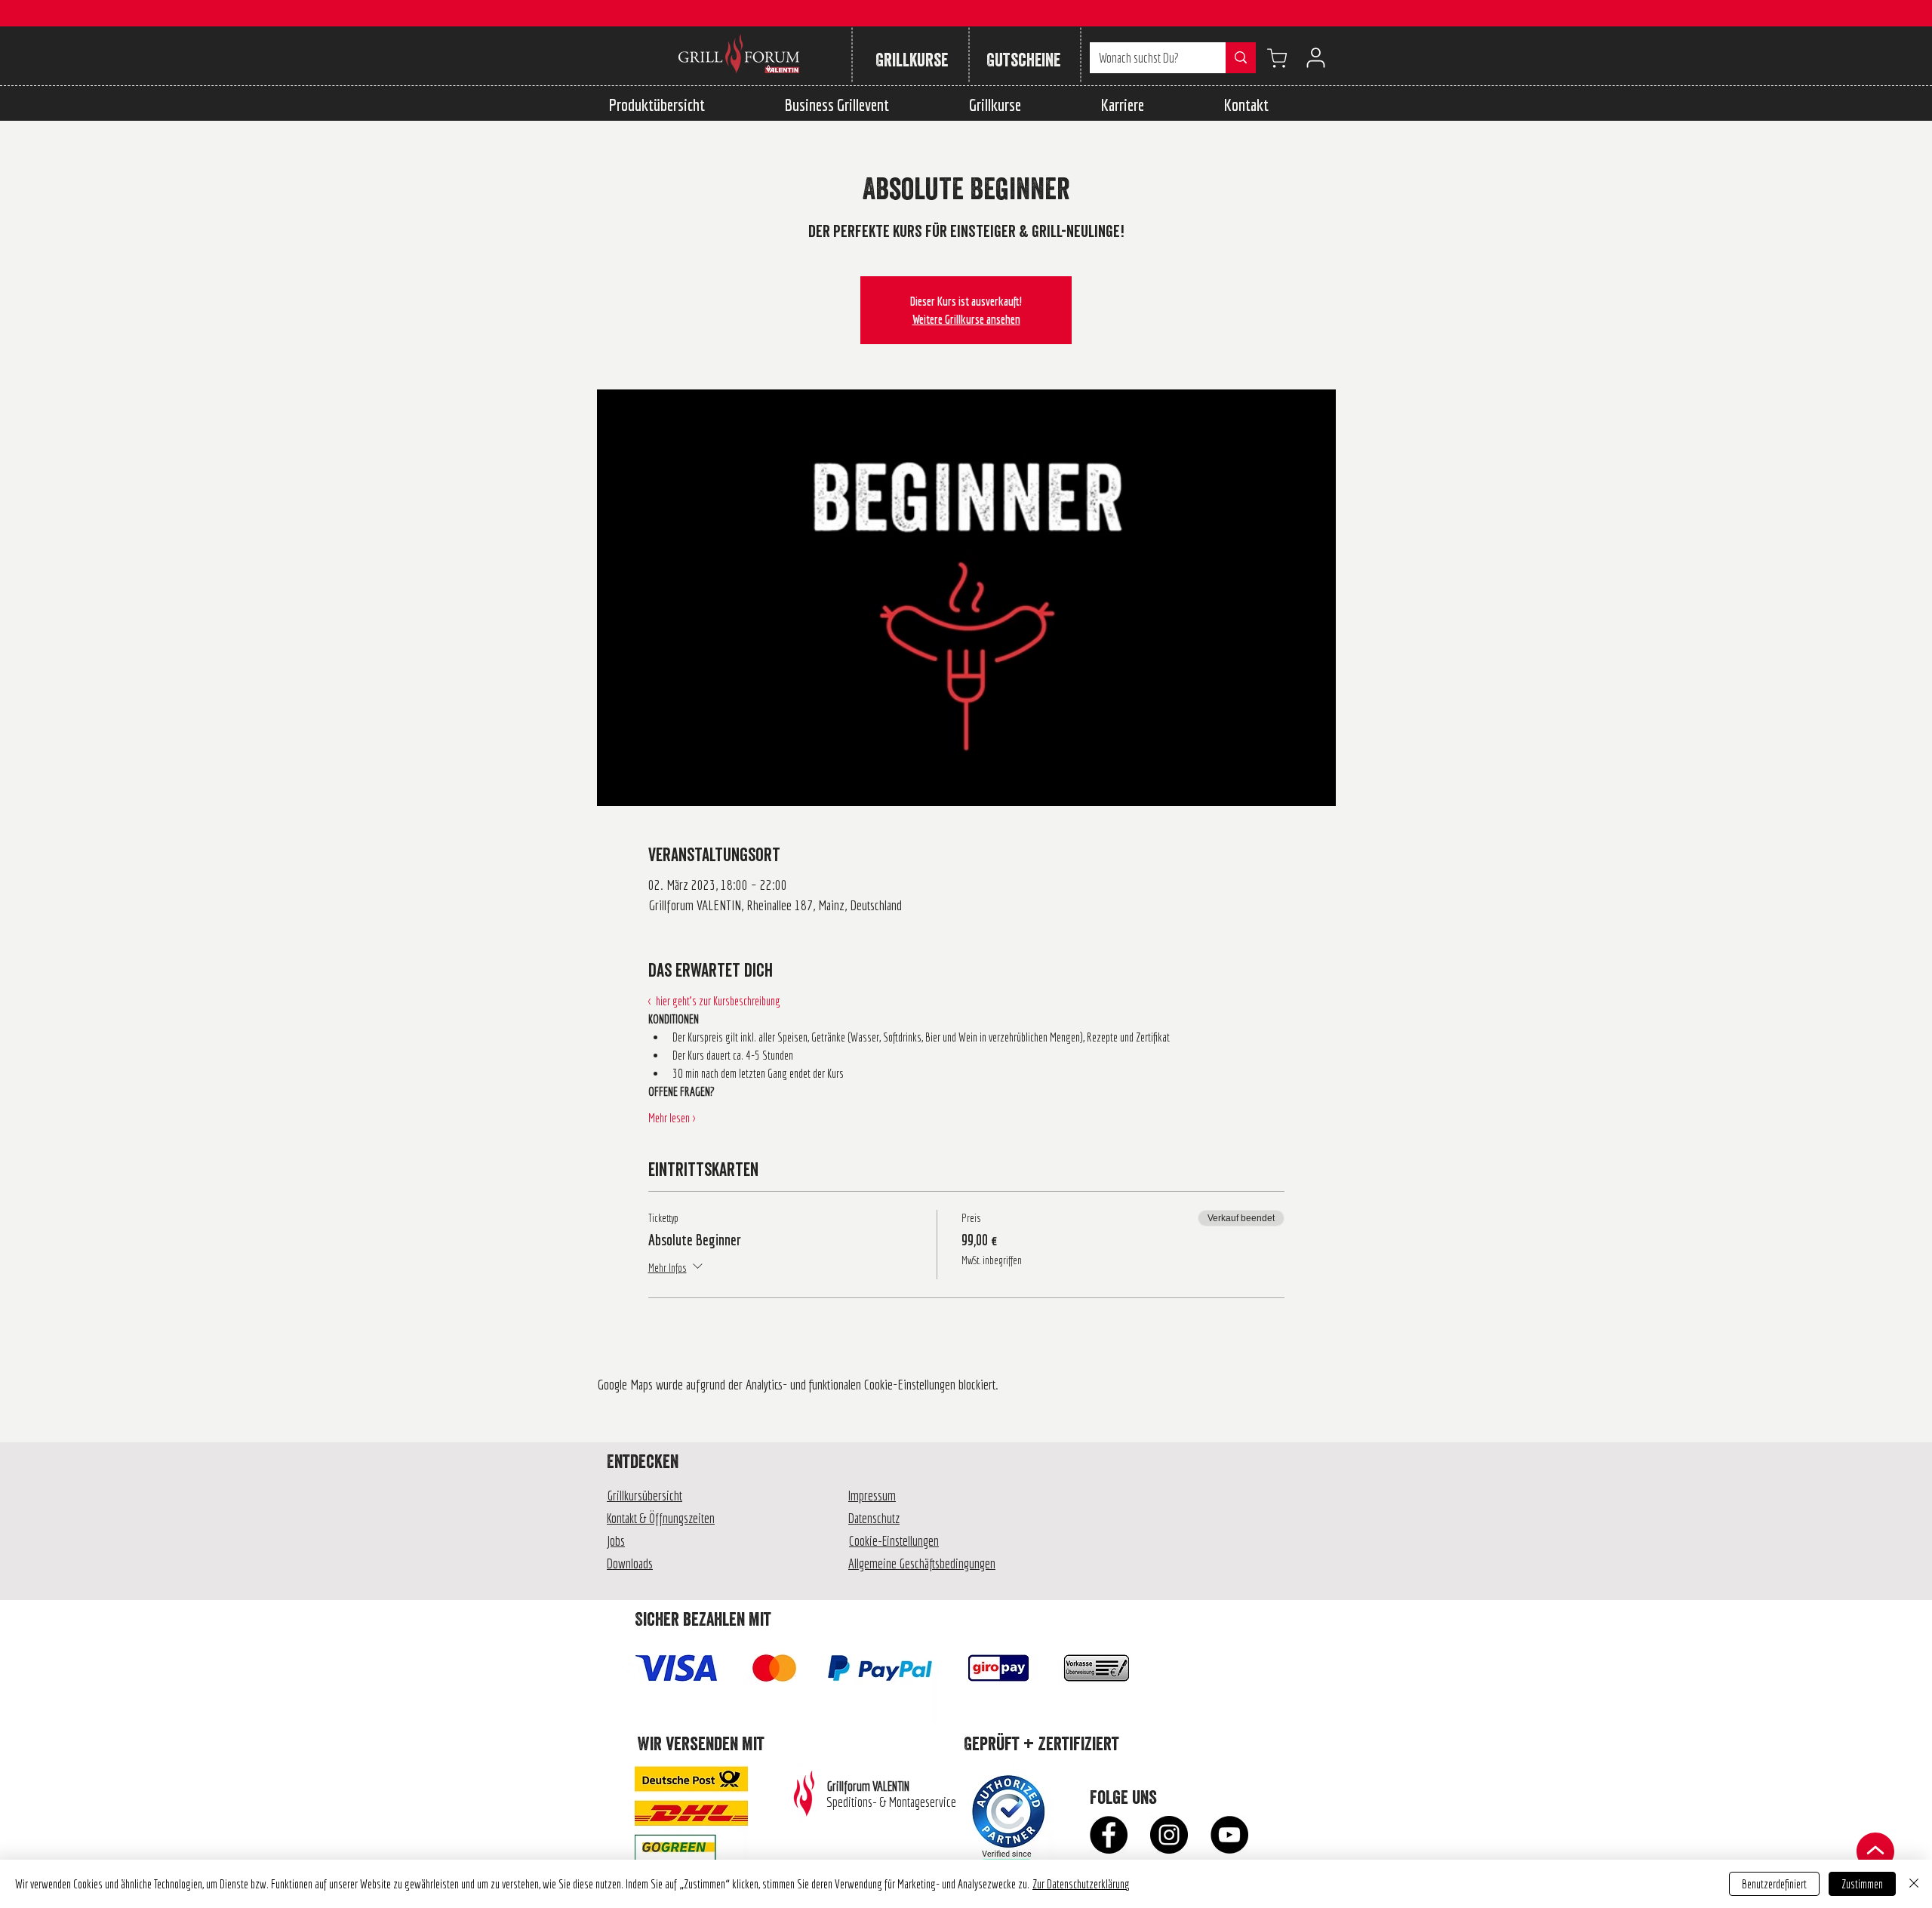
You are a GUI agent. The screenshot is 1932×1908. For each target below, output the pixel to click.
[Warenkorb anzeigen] (1277, 58)
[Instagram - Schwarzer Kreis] (1169, 1835)
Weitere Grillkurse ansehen (966, 319)
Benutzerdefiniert (1774, 1884)
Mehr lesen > (672, 1118)
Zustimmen (1862, 1884)
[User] (1315, 58)
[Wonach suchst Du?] (1241, 58)
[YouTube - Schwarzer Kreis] (1229, 1835)
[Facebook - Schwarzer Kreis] (1109, 1835)
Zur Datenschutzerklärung (1081, 1884)
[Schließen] (1914, 1884)
